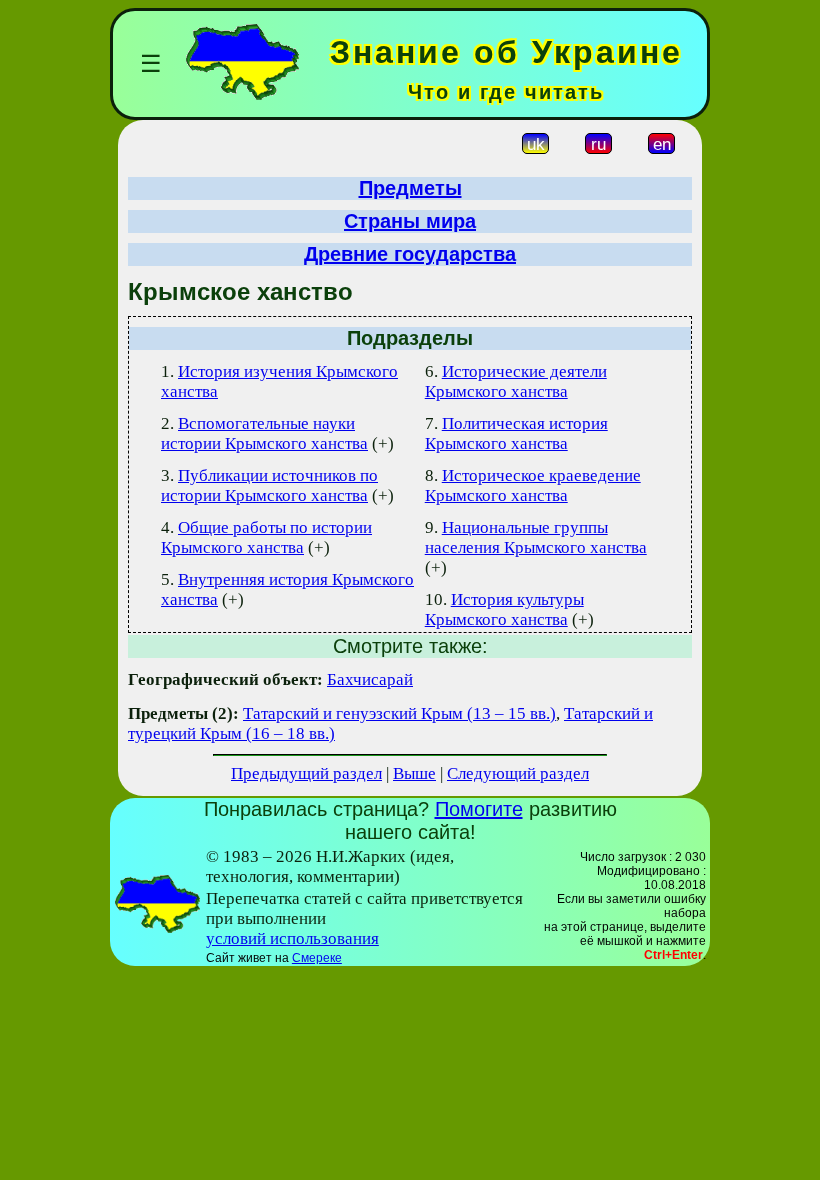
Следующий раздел (518, 773)
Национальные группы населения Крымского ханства (536, 537)
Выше (414, 773)
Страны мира (410, 221)
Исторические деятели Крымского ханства (516, 381)
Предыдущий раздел (306, 773)
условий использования (292, 938)
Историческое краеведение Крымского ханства (533, 485)
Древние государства (410, 254)
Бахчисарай (370, 679)
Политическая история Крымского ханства (516, 433)
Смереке (317, 958)
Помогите (479, 809)
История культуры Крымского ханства (504, 609)
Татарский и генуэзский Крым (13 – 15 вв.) (399, 713)
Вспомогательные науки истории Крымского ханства (264, 433)
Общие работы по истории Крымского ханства (266, 537)
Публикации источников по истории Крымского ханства (269, 485)
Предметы (410, 188)
